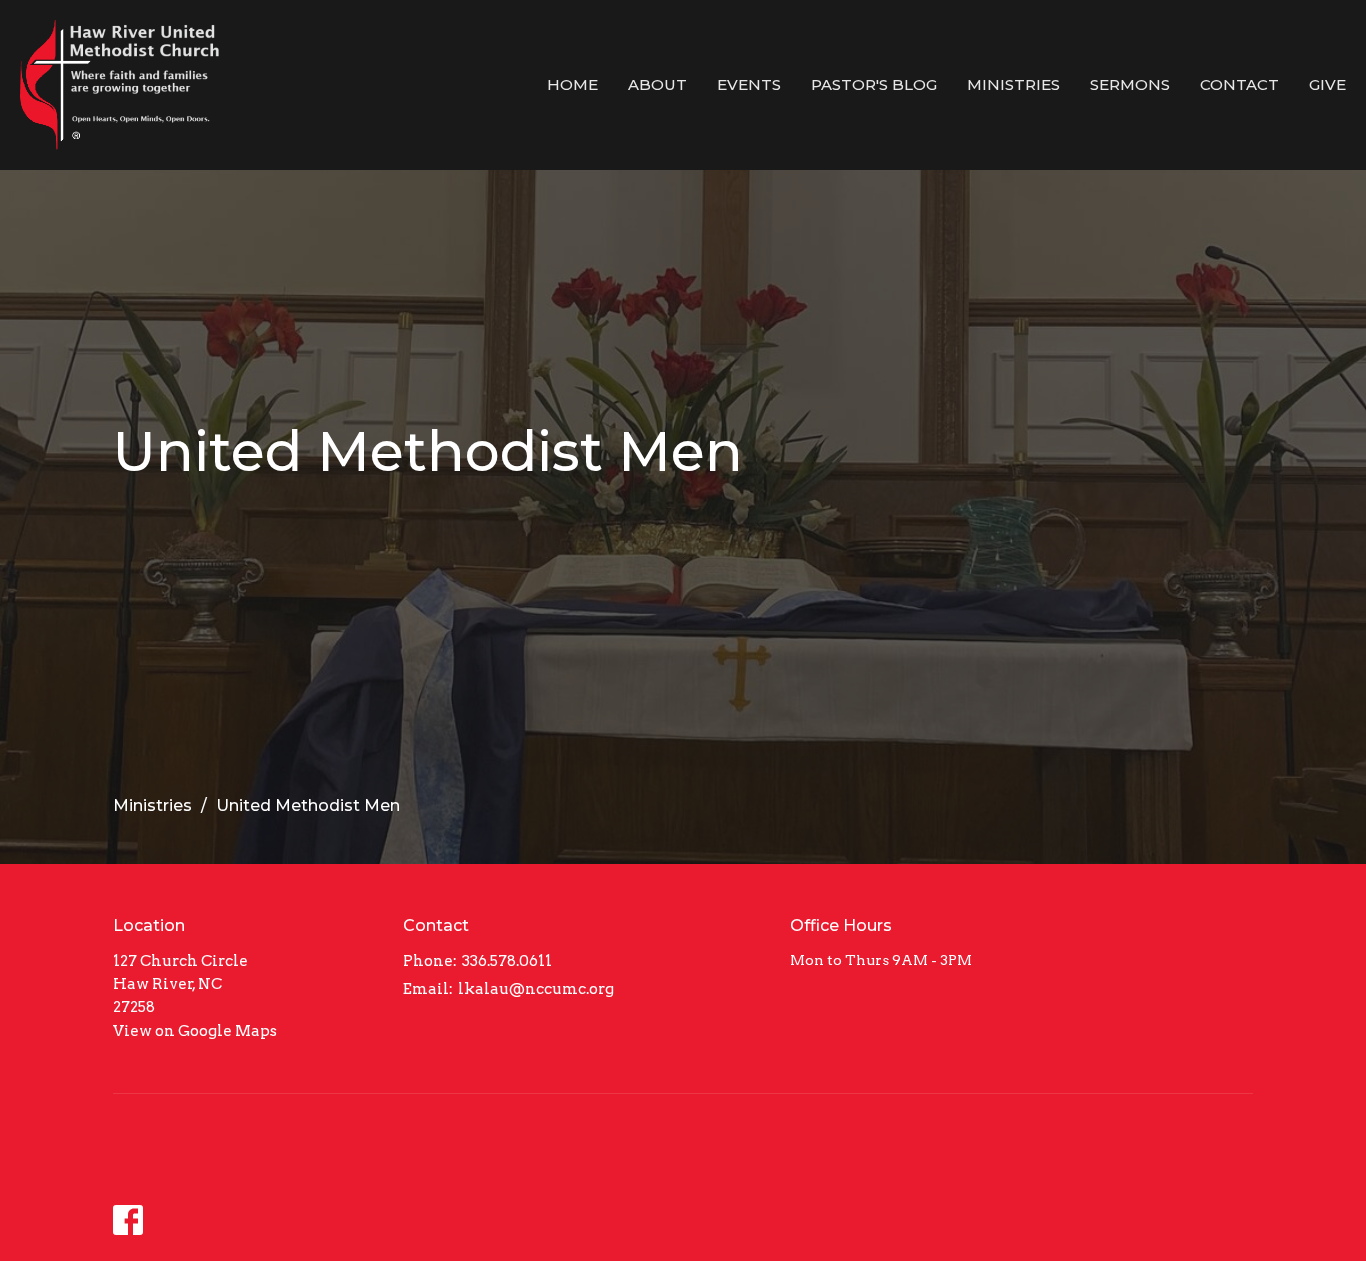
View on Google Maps (195, 1031)
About (657, 84)
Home (572, 84)
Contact (1239, 84)
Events (749, 84)
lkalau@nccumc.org (536, 989)
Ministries (1013, 84)
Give (1327, 84)
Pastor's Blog (874, 84)
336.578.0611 (507, 961)
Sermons (1130, 84)
